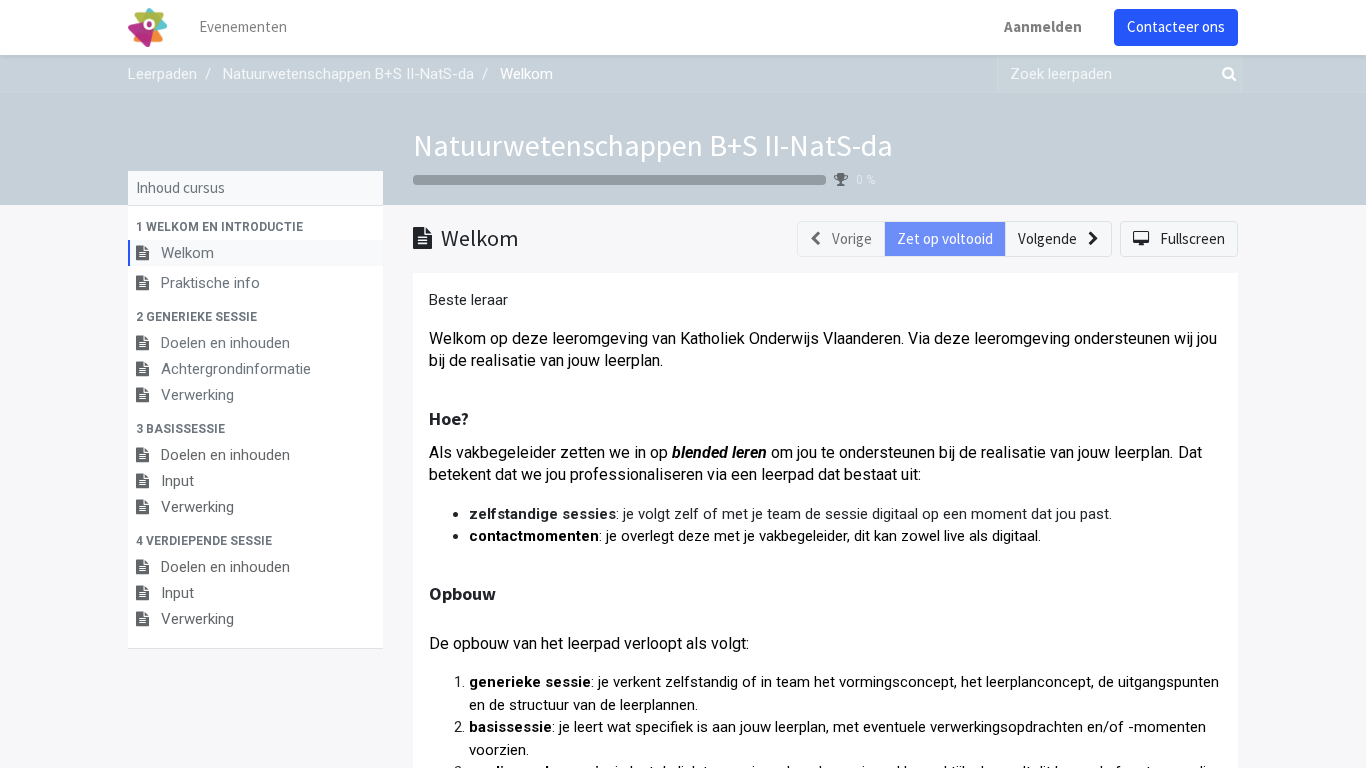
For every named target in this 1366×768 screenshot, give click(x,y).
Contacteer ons (1176, 26)
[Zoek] (1225, 74)
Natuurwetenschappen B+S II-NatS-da (653, 145)
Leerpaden (162, 74)
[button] (255, 227)
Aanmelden (1043, 26)
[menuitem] (243, 27)
